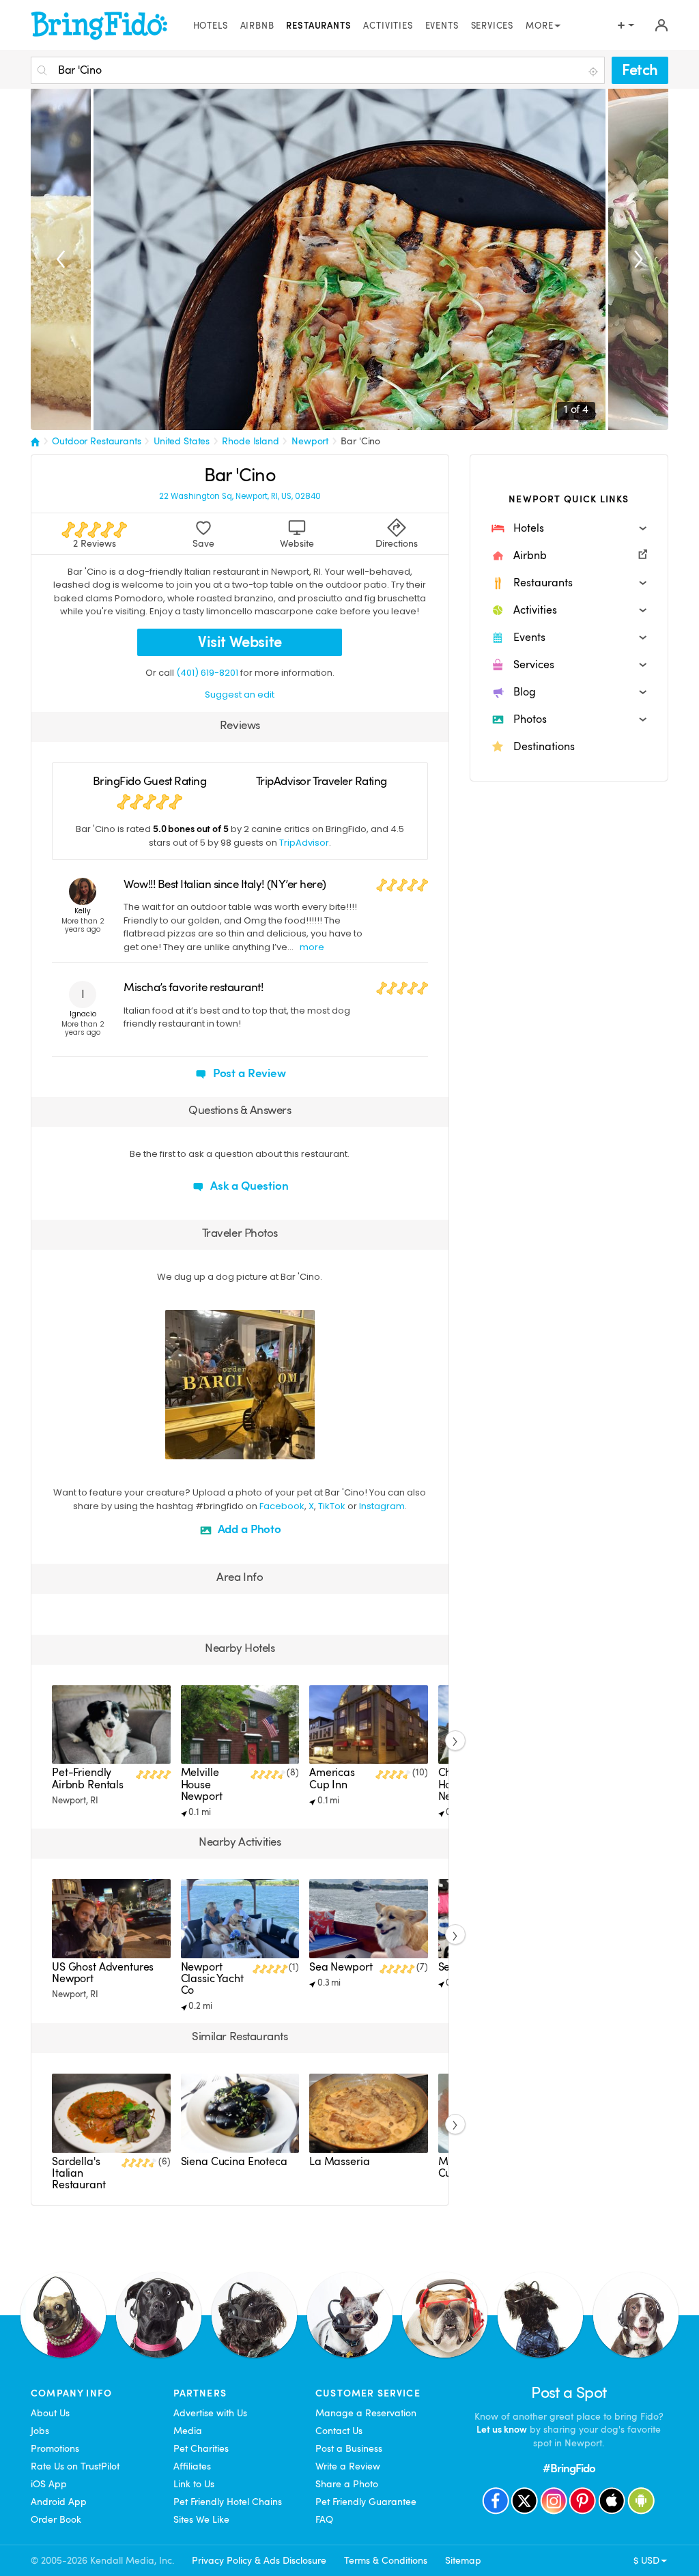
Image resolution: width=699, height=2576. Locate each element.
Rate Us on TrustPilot (75, 2466)
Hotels (211, 26)
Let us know (502, 2429)
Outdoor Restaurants (97, 441)
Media (188, 2431)
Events (442, 26)
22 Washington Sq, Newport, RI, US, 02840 (240, 497)
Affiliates (192, 2466)
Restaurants (318, 26)
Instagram (382, 1506)
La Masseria (339, 2162)
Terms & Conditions (386, 2560)
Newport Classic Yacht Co (212, 1979)
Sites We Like (201, 2519)
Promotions (55, 2448)
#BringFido (569, 2468)
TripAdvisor (304, 843)
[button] (569, 528)
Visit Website (240, 642)
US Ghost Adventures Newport (103, 1973)
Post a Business (349, 2448)
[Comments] (199, 1447)
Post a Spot (569, 2393)
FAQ (324, 2519)
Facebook (282, 1506)
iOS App (49, 2484)
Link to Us (194, 2484)
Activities (388, 26)
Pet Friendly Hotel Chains (228, 2502)
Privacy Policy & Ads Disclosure (259, 2560)
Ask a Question (248, 1186)
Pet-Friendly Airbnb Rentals (88, 1778)
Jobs (40, 2431)
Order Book (56, 2519)
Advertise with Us (210, 2413)
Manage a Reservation (366, 2413)
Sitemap (463, 2560)
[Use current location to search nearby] (595, 71)
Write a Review (348, 2466)
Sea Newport (341, 1967)
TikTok (332, 1506)
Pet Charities (201, 2448)
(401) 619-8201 (207, 673)
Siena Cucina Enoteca (234, 2162)
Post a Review (248, 1073)
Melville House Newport (202, 1784)
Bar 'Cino (360, 441)
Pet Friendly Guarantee (366, 2502)
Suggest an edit (240, 695)
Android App (59, 2502)
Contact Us (339, 2431)
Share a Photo (347, 2484)
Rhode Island (250, 441)
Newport (310, 441)
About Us (50, 2413)
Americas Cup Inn (332, 1778)
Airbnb (257, 26)
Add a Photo (248, 1529)
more (312, 947)
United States (182, 441)
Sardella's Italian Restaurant (79, 2173)
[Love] (177, 1447)
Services (493, 26)
